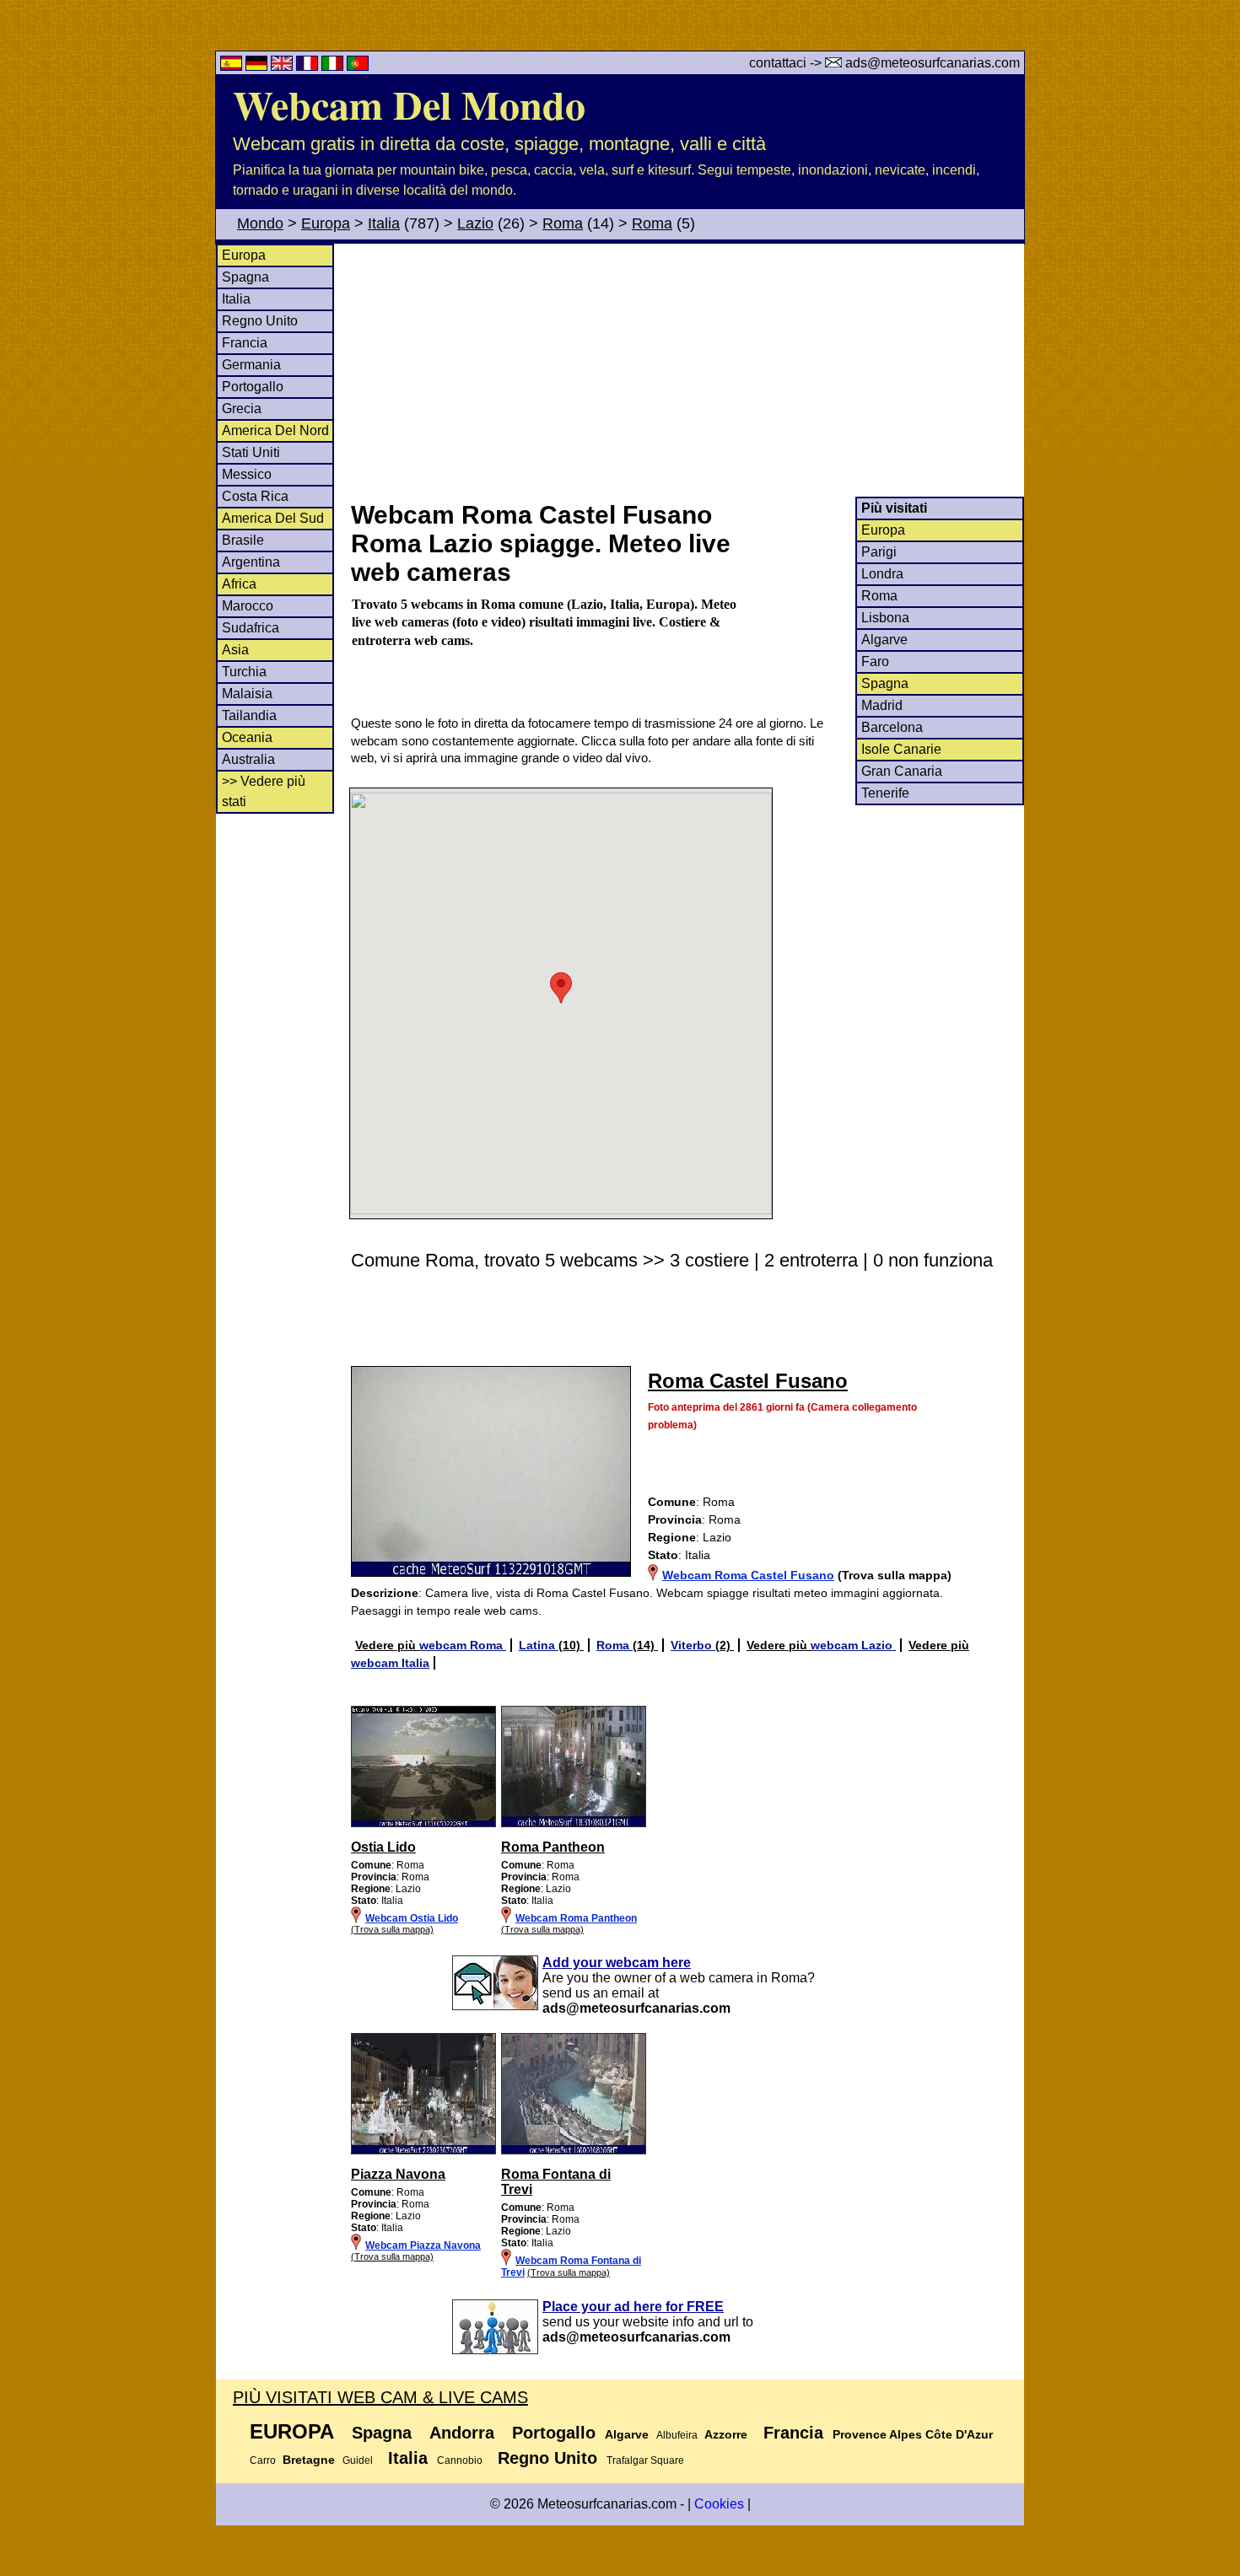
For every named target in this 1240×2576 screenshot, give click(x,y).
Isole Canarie (901, 749)
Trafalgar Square (645, 2460)
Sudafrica (251, 628)
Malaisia (247, 694)
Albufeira (677, 2435)
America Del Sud (273, 518)
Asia (235, 650)
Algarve (884, 640)
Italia (384, 223)
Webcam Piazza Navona (423, 2245)
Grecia (242, 409)
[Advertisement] (687, 370)
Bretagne (309, 2460)
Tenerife (885, 793)
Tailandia (249, 715)
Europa (326, 223)
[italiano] (334, 66)
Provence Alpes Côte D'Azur (913, 2434)
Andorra (462, 2433)
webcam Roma (463, 1645)
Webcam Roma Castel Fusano (748, 1575)
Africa (239, 584)
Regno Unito (260, 321)
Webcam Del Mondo (409, 104)
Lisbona (885, 618)
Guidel (358, 2460)
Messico (247, 474)
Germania (251, 365)
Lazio (475, 223)
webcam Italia (390, 1663)
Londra (882, 574)
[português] (358, 66)
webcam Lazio (853, 1645)
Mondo (260, 223)
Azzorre (726, 2434)
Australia (248, 759)
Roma (563, 223)
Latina (539, 1645)
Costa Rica (255, 496)
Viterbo (693, 1645)
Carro (263, 2460)
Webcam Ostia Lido (412, 1918)
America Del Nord (275, 430)
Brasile (243, 540)
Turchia (244, 672)
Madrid (882, 705)
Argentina (251, 562)
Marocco (248, 606)
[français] (309, 66)
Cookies (719, 2504)
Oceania (247, 737)
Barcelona (892, 727)
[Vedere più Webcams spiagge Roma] (423, 1824)
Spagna (245, 277)
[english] (283, 66)
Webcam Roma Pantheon (576, 1918)
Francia (245, 343)
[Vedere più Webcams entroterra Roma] (423, 2151)
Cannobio (460, 2460)
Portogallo (253, 387)
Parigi (879, 552)
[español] (233, 66)
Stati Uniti (251, 452)
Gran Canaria (902, 771)
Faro (875, 661)
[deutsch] (258, 66)
